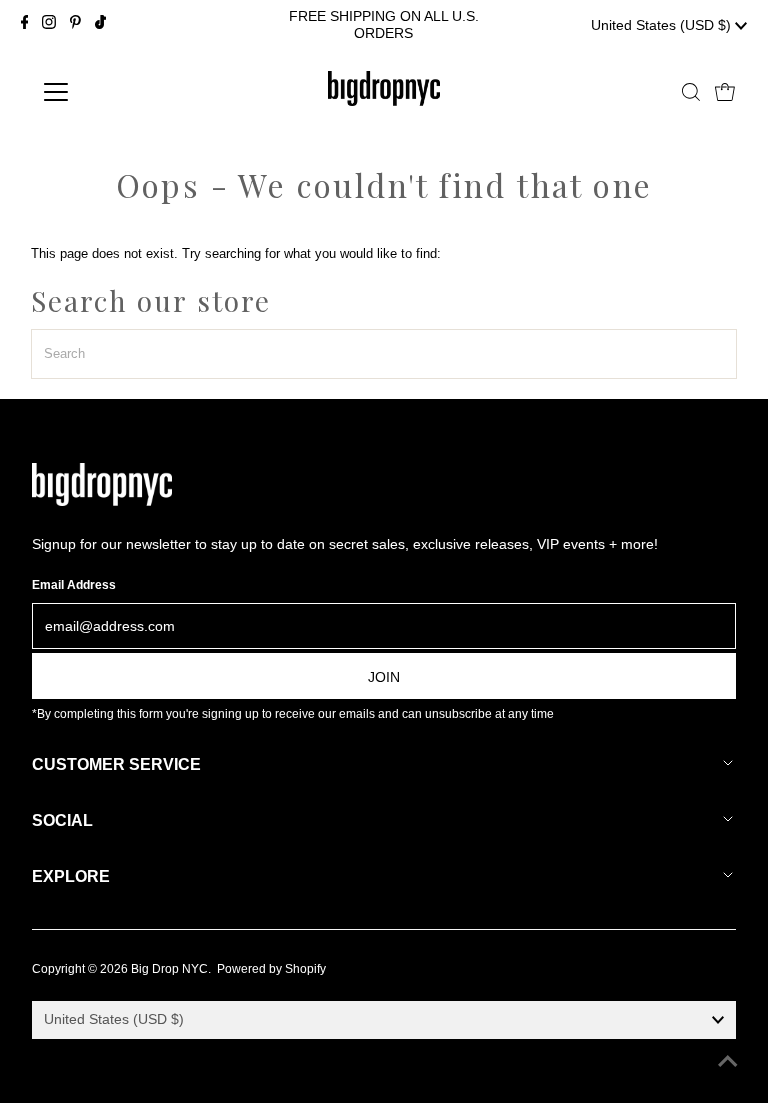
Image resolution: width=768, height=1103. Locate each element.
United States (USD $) (663, 25)
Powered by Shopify (271, 969)
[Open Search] (691, 92)
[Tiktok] (100, 25)
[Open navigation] (114, 92)
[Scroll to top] (728, 1063)
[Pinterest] (75, 25)
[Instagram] (49, 25)
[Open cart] (725, 92)
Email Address (74, 585)
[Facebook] (25, 25)
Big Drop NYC (169, 969)
